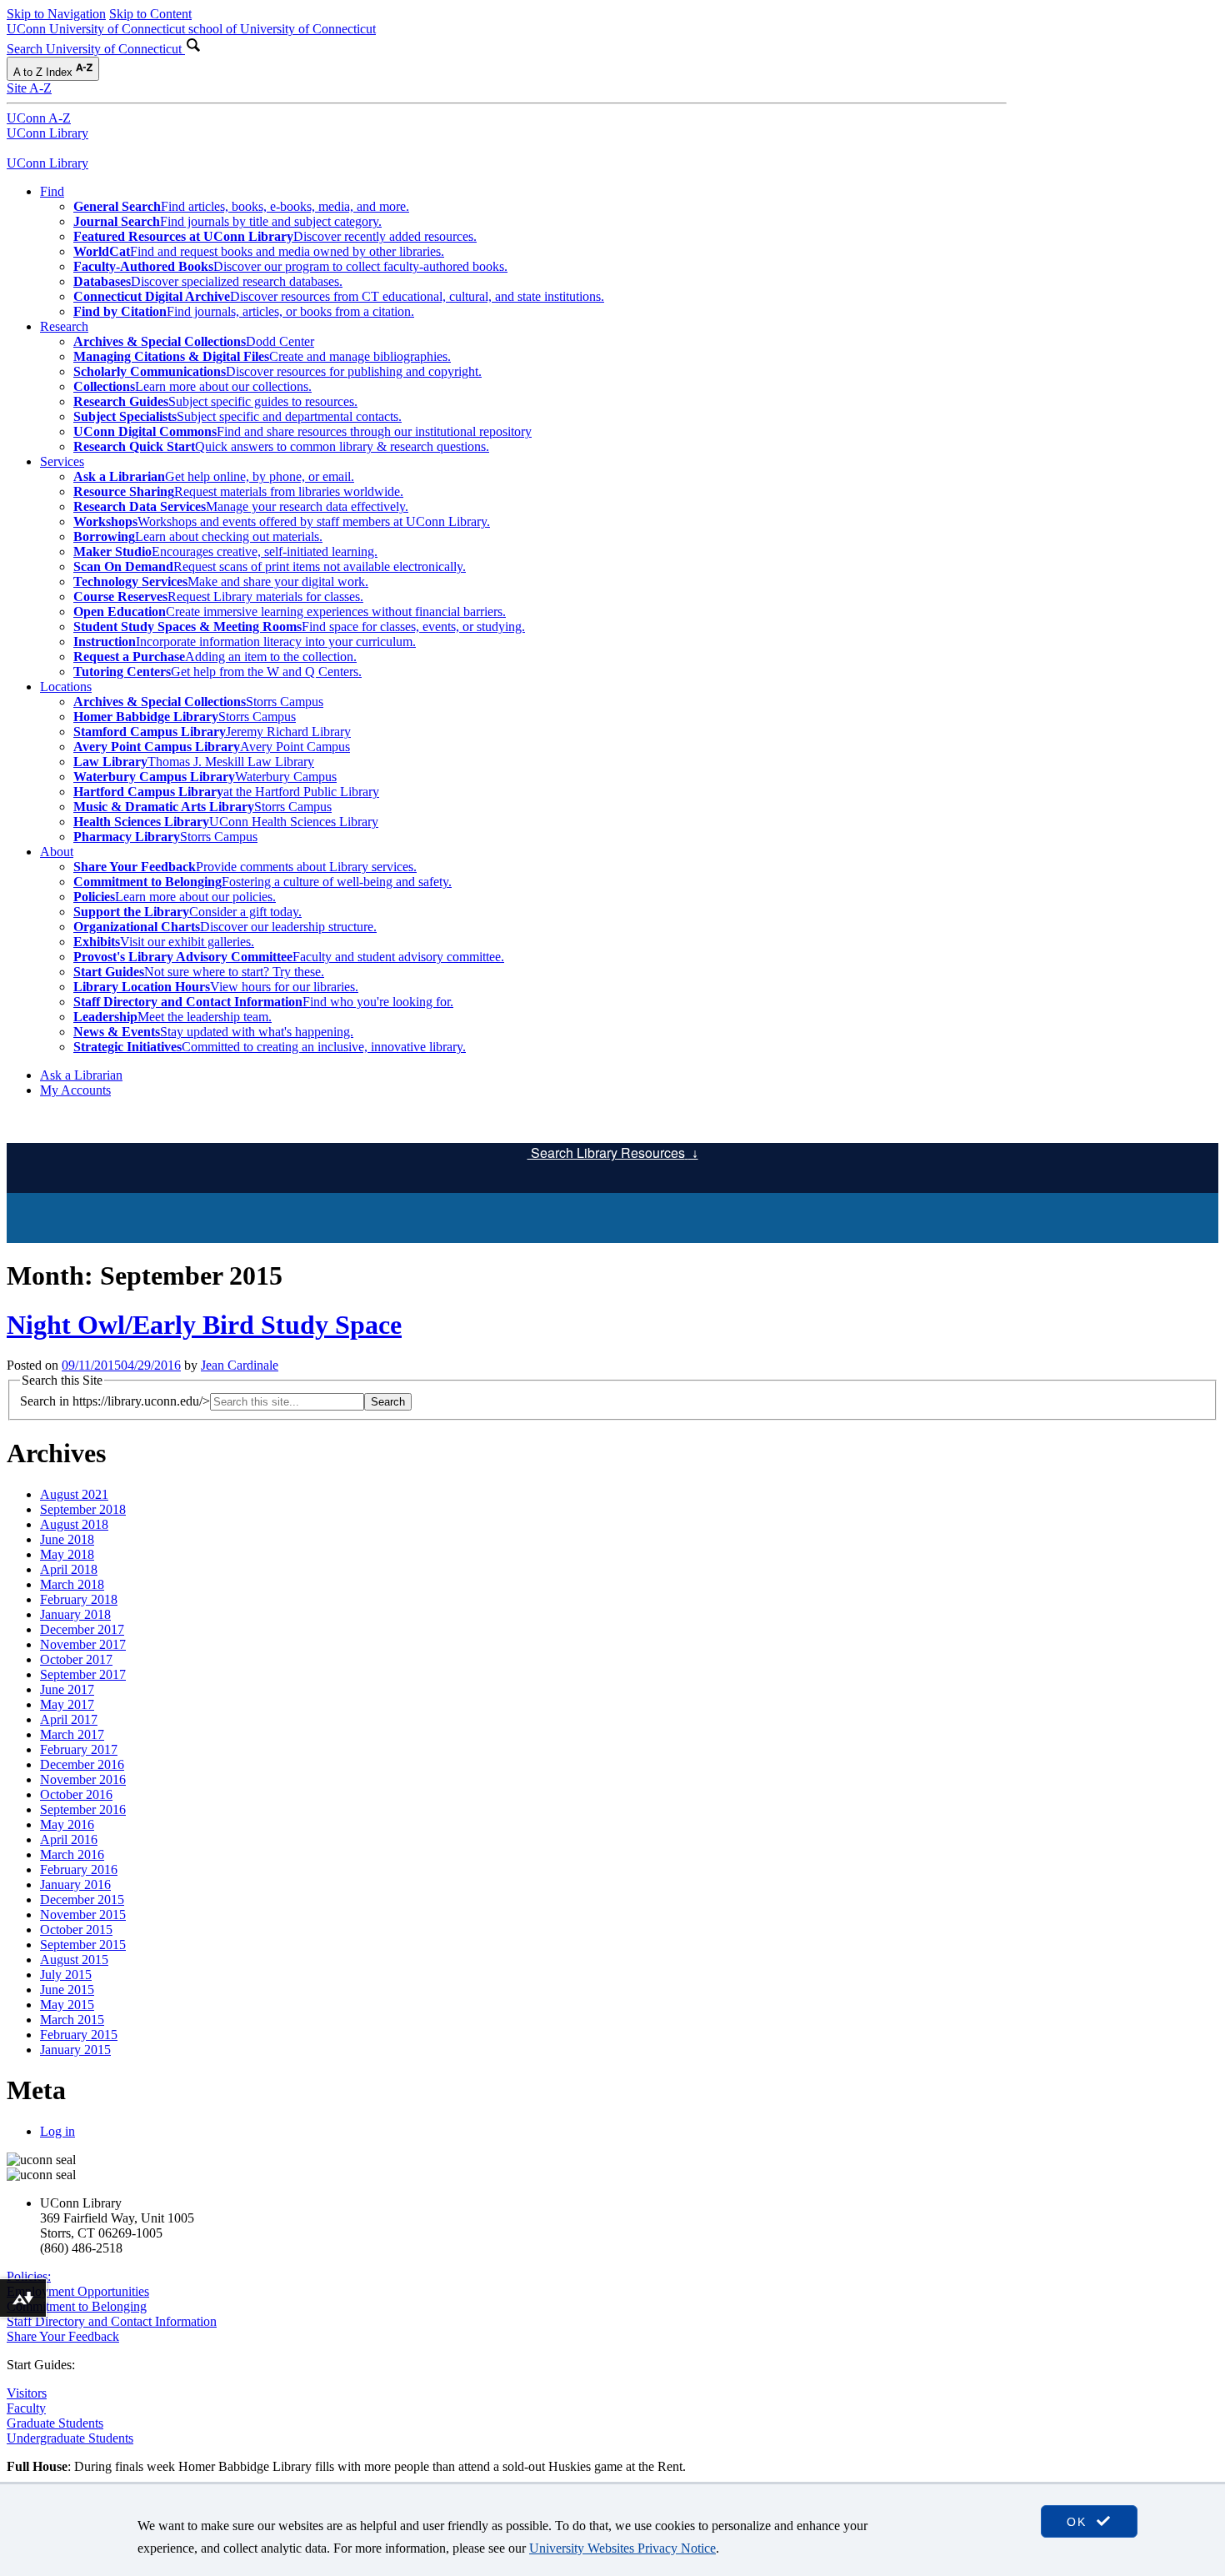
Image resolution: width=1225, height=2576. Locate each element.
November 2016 (83, 1779)
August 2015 (74, 1960)
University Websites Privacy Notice (622, 2548)
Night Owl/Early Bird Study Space (204, 1325)
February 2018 (79, 1599)
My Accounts (75, 1090)
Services (62, 461)
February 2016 (79, 1869)
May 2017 (67, 1704)
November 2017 (83, 1644)
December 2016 (82, 1764)
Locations (66, 687)
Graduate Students (55, 2423)
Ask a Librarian (81, 1075)
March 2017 (72, 1734)
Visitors (27, 2393)
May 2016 (67, 1824)
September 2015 (83, 1945)
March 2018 (72, 1584)
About (57, 852)
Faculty (26, 2408)
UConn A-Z (39, 118)
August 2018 (74, 1524)
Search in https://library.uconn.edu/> (115, 1401)
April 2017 (69, 1719)
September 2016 (83, 1809)
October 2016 (76, 1794)
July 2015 (66, 1975)
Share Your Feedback (63, 2336)
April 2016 (69, 1839)
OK (1079, 2522)
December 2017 (82, 1629)
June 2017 (67, 1689)
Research (64, 326)
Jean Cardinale (240, 1365)
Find (52, 191)
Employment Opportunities (78, 2291)
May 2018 (67, 1554)
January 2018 (75, 1614)
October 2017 (76, 1659)
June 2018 (67, 1539)
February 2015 (79, 2035)
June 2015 (67, 1990)
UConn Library (47, 133)
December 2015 (82, 1899)
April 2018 (69, 1569)
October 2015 (76, 1929)
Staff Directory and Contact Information (112, 2321)
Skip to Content (150, 14)
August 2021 (74, 1494)
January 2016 (75, 1884)
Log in (57, 2131)
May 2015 (67, 2005)
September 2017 (83, 1674)
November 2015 (83, 1914)
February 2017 (79, 1749)
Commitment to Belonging (77, 2306)
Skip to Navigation (56, 14)
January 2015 (75, 2050)
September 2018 (83, 1509)
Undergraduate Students (70, 2438)
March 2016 (72, 1854)
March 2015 (72, 2020)
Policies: (29, 2276)
